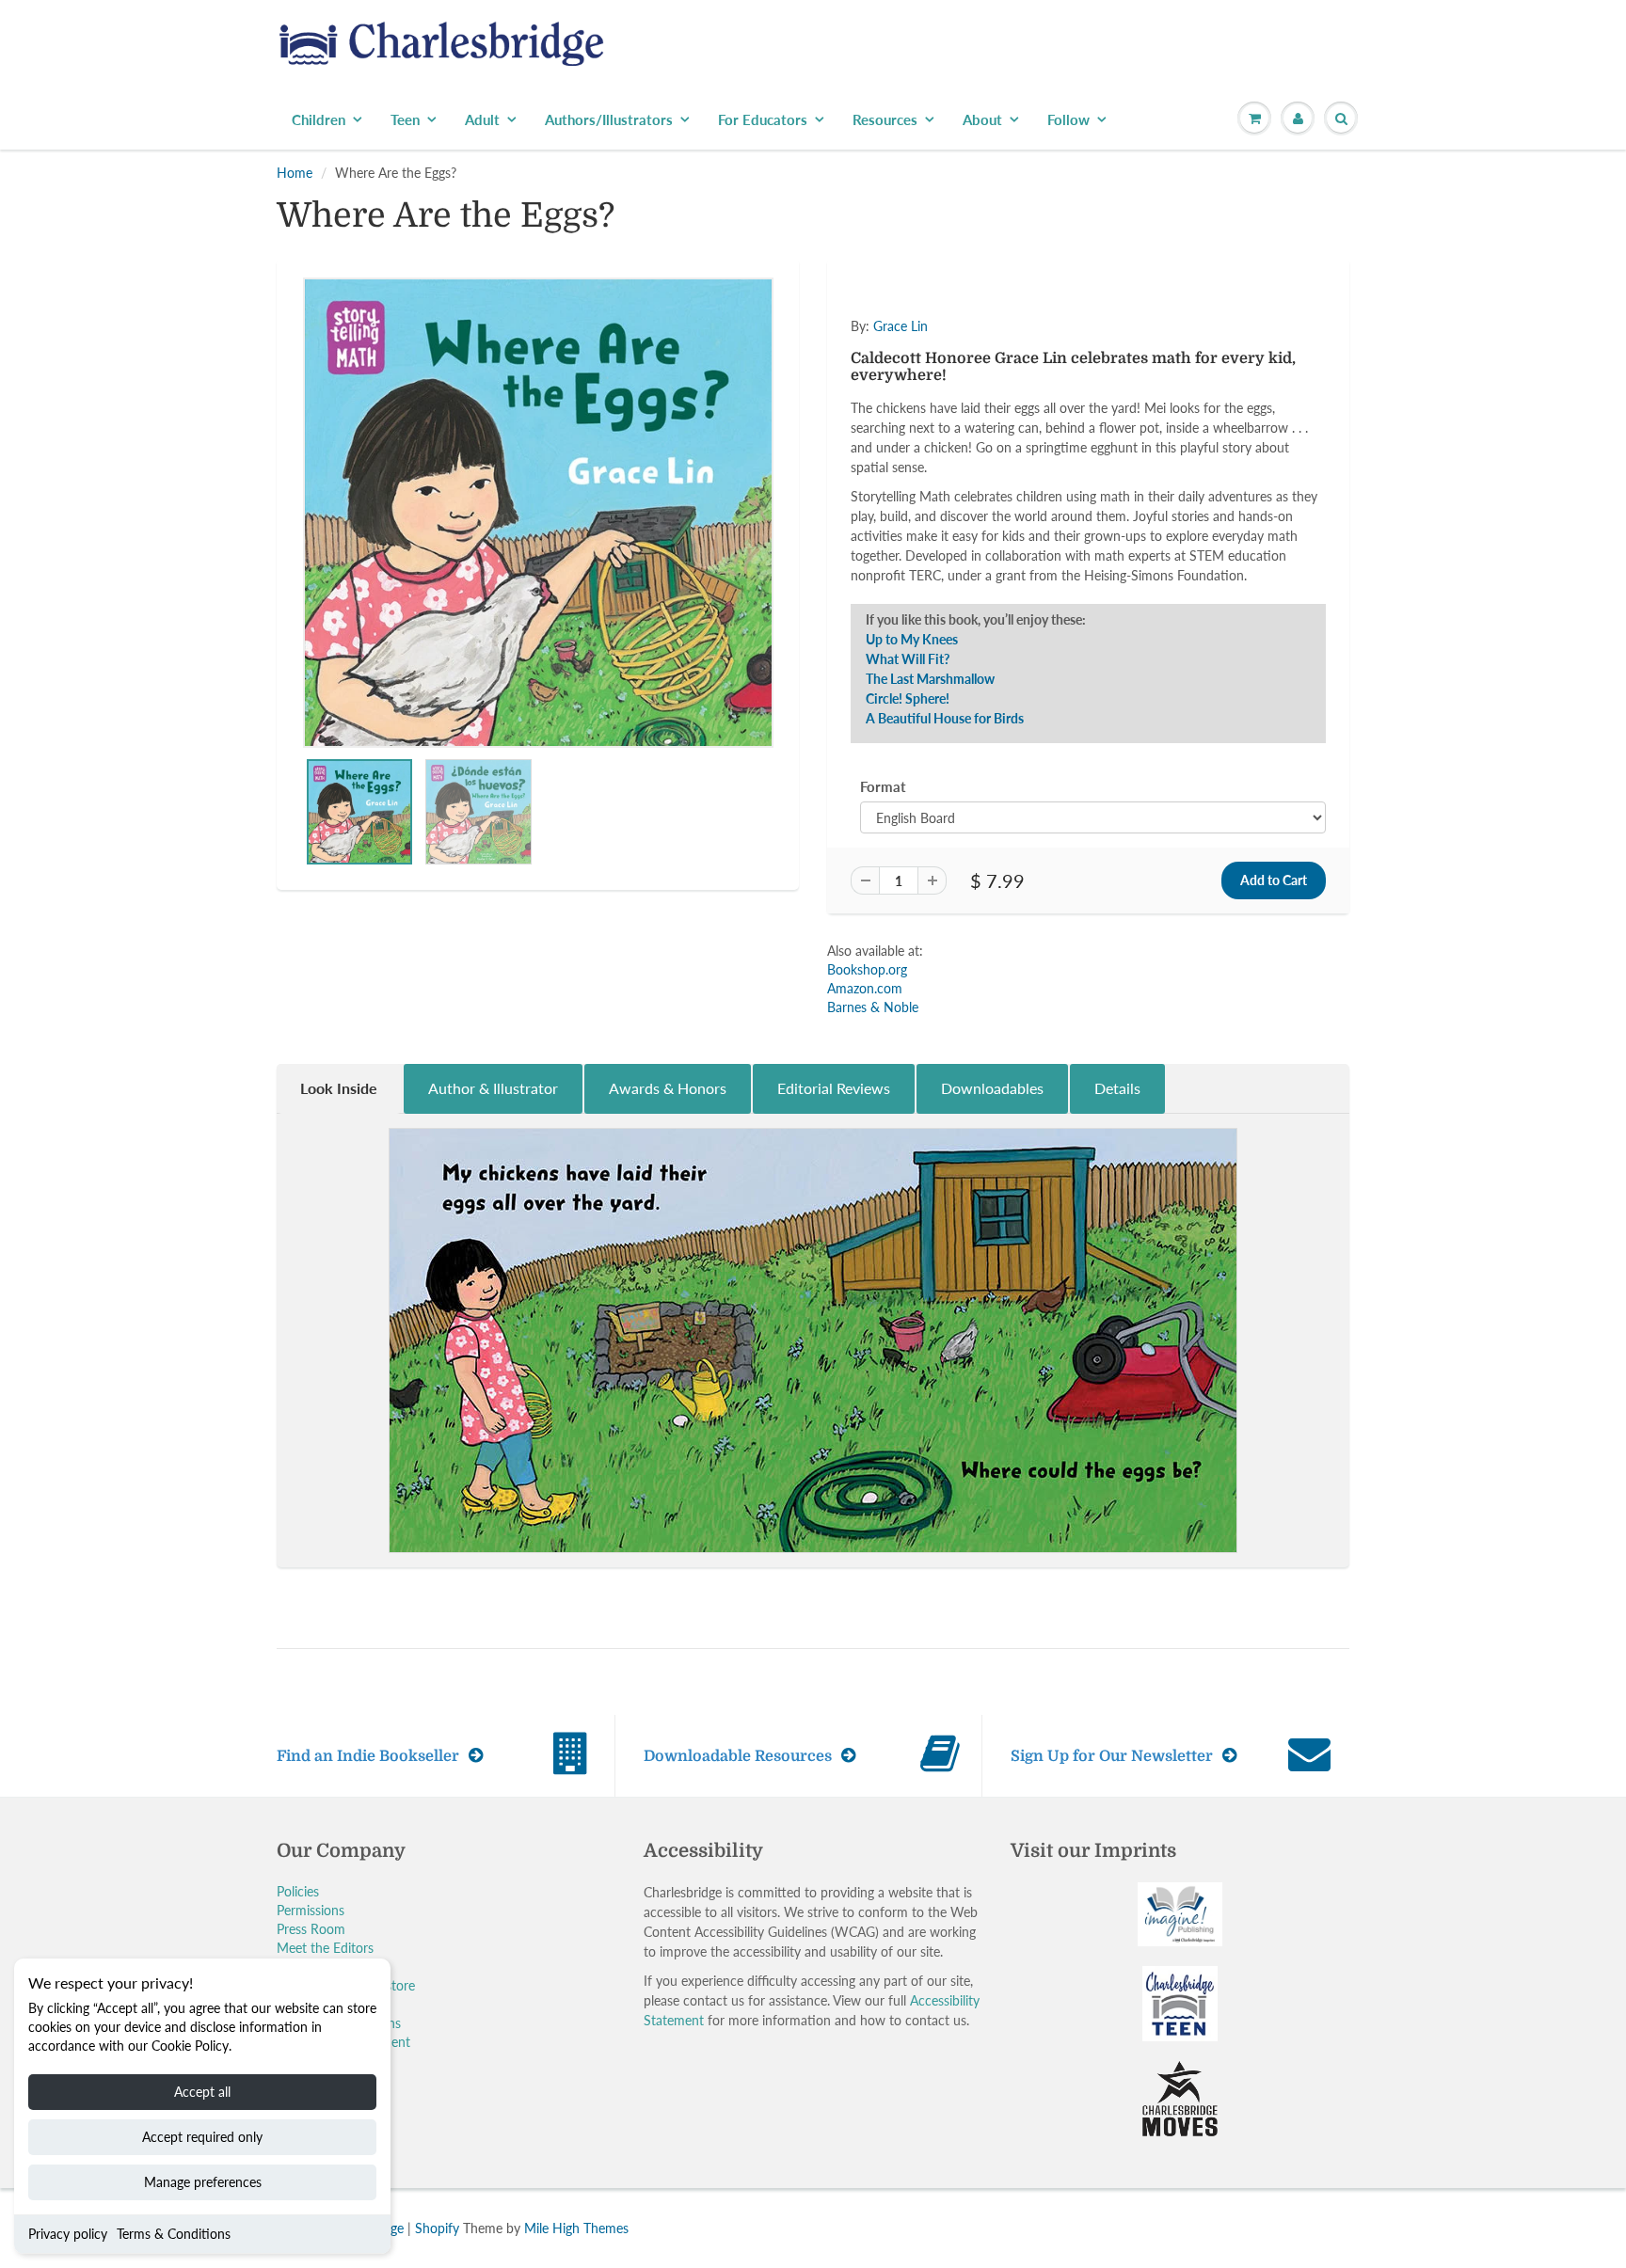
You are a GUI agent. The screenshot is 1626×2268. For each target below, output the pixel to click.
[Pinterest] (999, 423)
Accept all (202, 2092)
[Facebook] (953, 423)
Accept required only (202, 2137)
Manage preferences (203, 2182)
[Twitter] (907, 423)
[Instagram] (1045, 423)
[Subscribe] (1077, 363)
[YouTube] (1092, 423)
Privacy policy (68, 2234)
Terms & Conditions (174, 2234)
